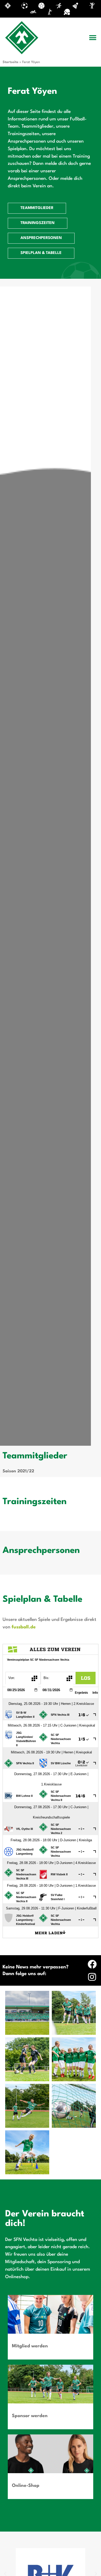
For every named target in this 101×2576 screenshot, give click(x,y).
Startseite (10, 62)
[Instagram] (92, 1977)
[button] (93, 38)
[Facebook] (92, 1964)
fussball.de (24, 1627)
